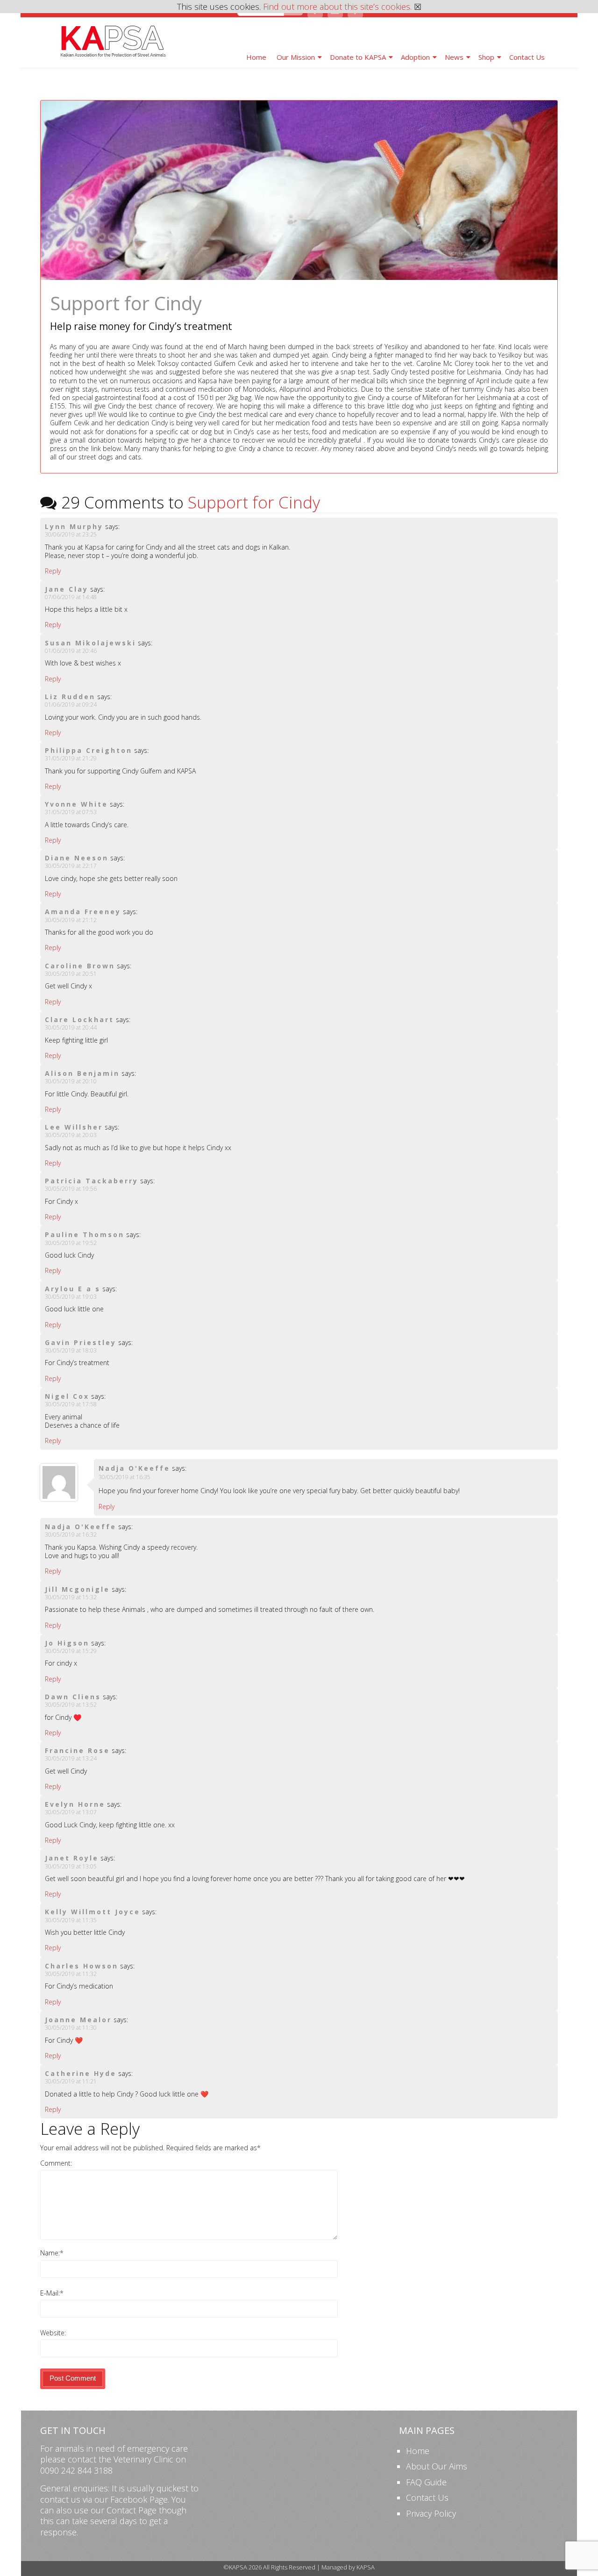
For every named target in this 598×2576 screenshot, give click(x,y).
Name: (50, 2253)
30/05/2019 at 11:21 (71, 2081)
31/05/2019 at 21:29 (71, 758)
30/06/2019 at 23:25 (71, 534)
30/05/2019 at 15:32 (71, 1597)
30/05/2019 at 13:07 (71, 1812)
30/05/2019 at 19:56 (71, 1189)
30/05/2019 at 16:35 (125, 1477)
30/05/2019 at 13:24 (71, 1758)
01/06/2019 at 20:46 (71, 651)
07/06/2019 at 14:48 (71, 597)
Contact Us (527, 57)
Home (256, 57)
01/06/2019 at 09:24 (71, 705)
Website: (53, 2333)
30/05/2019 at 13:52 (71, 1705)
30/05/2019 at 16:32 (71, 1535)
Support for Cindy (254, 502)
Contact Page (132, 2510)
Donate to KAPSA (358, 57)
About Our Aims (437, 2466)
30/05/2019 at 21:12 (71, 920)
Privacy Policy (431, 2513)
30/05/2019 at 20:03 (71, 1135)
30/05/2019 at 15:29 (71, 1651)
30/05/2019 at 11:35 (71, 1920)
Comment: (56, 2163)
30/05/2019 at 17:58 (71, 1404)
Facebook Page (139, 2499)
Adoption (415, 57)
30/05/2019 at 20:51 (71, 974)
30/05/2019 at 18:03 (71, 1350)
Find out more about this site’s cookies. (337, 7)
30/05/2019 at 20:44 (71, 1027)
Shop (486, 57)
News (454, 57)
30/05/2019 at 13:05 (71, 1866)
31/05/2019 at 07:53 (71, 812)
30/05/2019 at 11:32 (71, 1974)
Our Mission (296, 57)
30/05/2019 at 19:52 (71, 1243)
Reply (53, 571)
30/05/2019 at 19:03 (71, 1297)
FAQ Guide (426, 2482)
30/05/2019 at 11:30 (71, 2028)
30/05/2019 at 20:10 (71, 1081)
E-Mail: (50, 2293)
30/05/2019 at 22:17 (71, 866)
